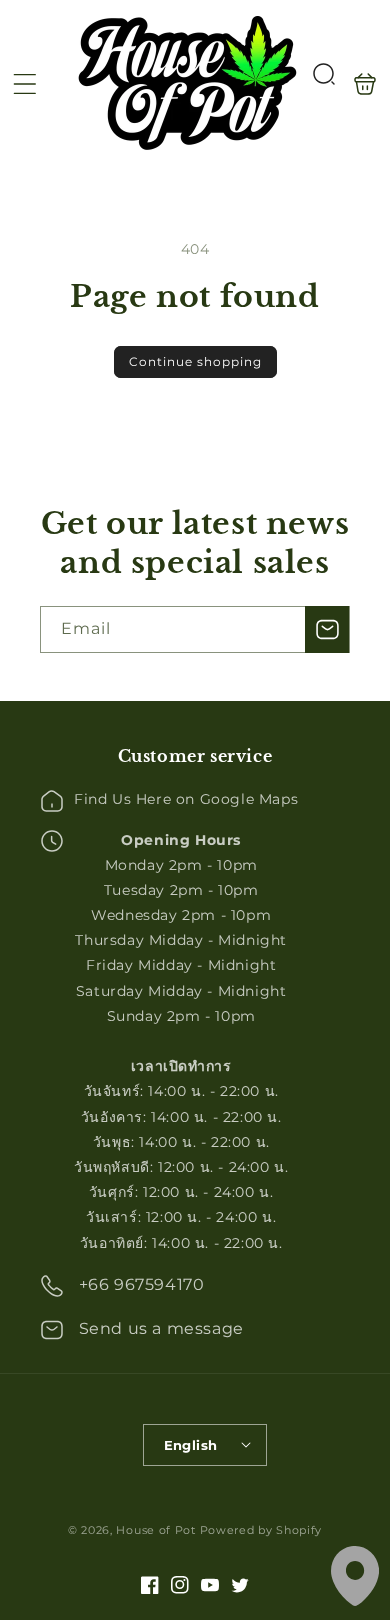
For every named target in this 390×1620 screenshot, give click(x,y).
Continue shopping (195, 361)
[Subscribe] (327, 629)
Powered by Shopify (261, 1530)
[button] (25, 84)
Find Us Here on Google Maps (186, 799)
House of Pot (155, 1530)
